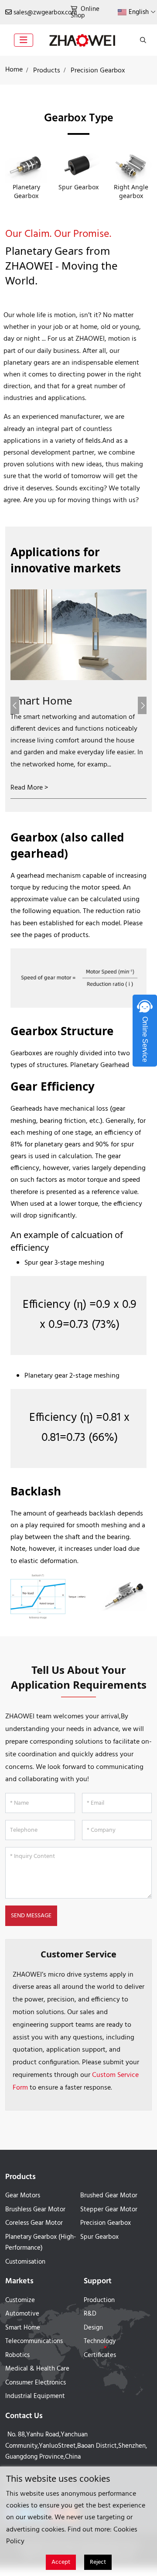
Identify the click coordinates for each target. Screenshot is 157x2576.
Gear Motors (23, 2196)
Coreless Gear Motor (34, 2223)
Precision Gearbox (106, 2223)
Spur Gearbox (78, 187)
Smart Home (41, 700)
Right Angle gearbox (131, 191)
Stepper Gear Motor (109, 2210)
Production (99, 2300)
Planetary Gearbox (26, 191)
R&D (90, 2314)
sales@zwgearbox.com (45, 13)
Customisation (25, 2262)
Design (93, 2328)
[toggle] (24, 40)
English (139, 12)
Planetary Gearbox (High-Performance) (41, 2243)
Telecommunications (34, 2341)
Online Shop (85, 12)
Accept (61, 2562)
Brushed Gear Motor (109, 2196)
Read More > (29, 788)
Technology (100, 2341)
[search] (142, 40)
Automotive (22, 2314)
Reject (98, 2562)
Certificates (100, 2355)
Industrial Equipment (35, 2396)
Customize (20, 2300)
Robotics (17, 2355)
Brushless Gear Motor (35, 2210)
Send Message (31, 1916)
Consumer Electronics (36, 2383)
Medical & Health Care (37, 2369)
